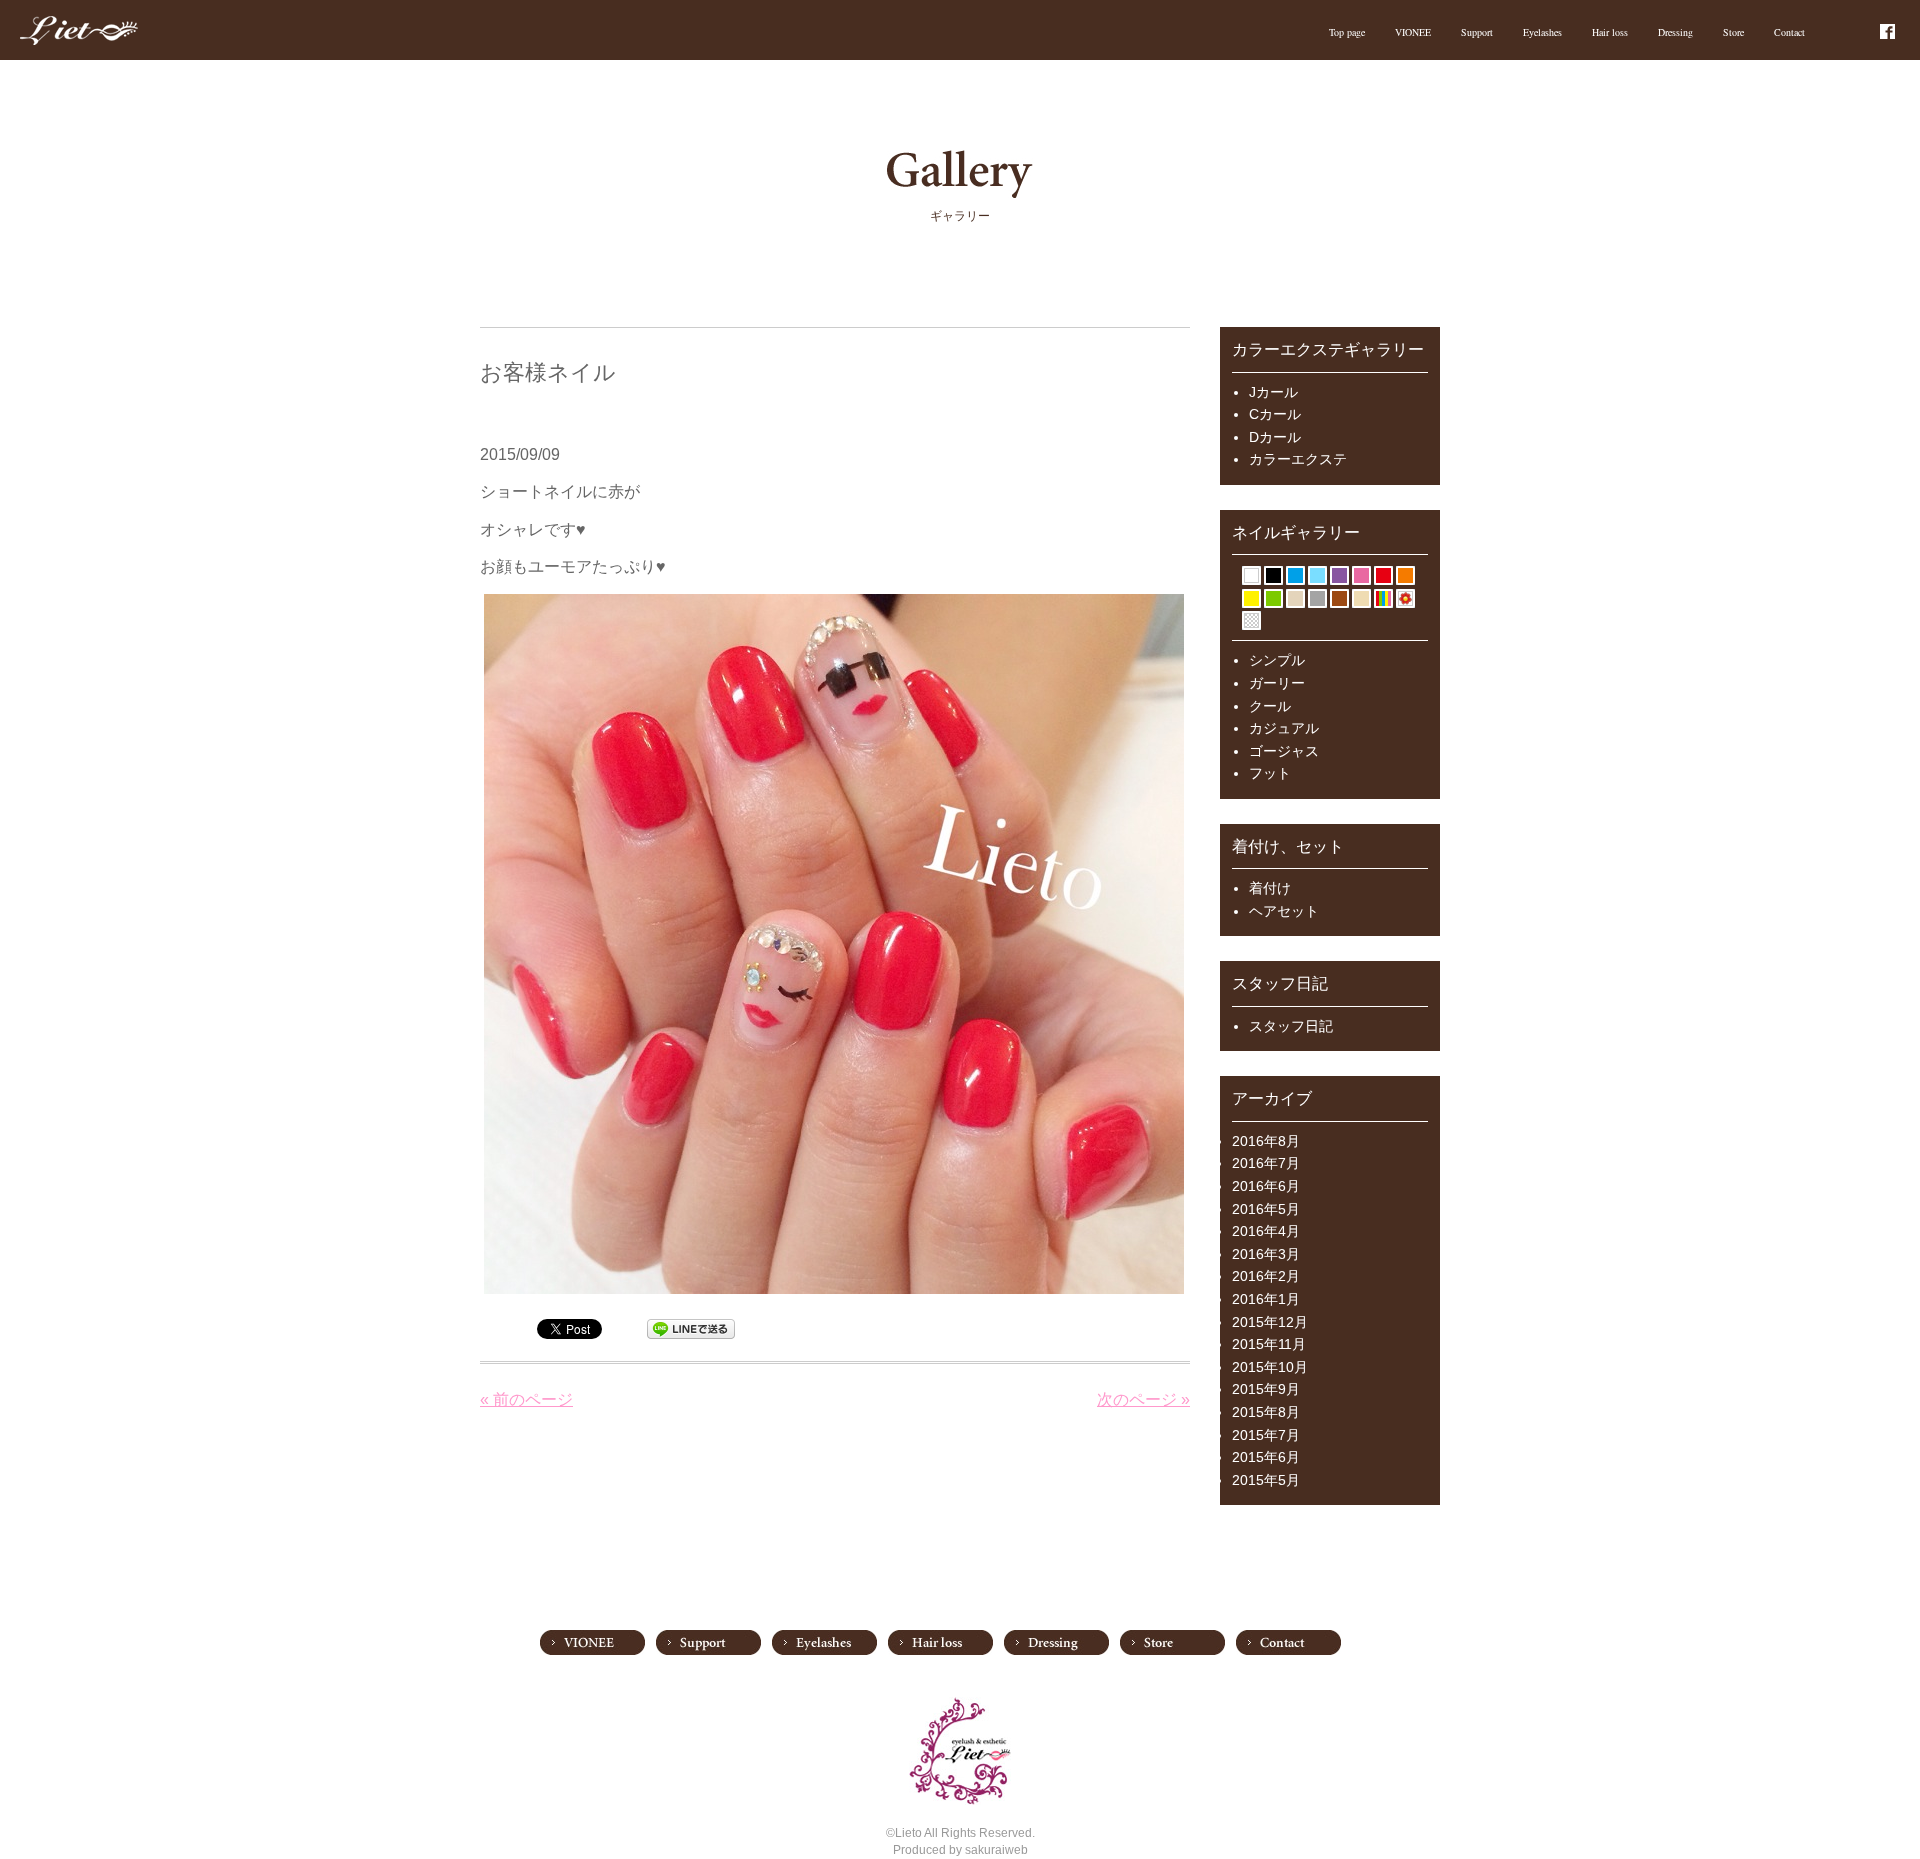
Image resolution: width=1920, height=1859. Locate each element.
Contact (1789, 32)
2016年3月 (1266, 1254)
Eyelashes (1542, 32)
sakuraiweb (996, 1850)
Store (1733, 32)
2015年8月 (1266, 1412)
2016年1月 (1266, 1299)
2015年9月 (1266, 1389)
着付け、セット (1288, 846)
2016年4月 (1266, 1231)
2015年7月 (1266, 1435)
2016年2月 (1266, 1276)
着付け (1270, 888)
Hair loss (1610, 32)
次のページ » (1143, 1399)
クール (1270, 706)
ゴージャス (1284, 751)
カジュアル (1284, 728)
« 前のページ (526, 1399)
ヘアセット (1284, 911)
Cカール (1275, 414)
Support (1477, 32)
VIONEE (1413, 32)
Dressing (1675, 32)
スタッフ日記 (1291, 1026)
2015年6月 (1266, 1457)
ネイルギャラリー (1296, 532)
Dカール (1275, 437)
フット (1270, 773)
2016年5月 (1266, 1209)
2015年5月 (1266, 1480)
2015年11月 (1269, 1344)
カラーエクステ (1298, 459)
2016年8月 (1266, 1141)
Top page (1347, 32)
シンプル (1277, 660)
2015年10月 (1270, 1367)
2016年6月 (1266, 1186)
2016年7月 (1266, 1163)
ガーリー (1277, 683)
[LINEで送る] (691, 1327)
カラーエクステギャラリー (1328, 349)
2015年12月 (1270, 1322)
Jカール (1273, 392)
